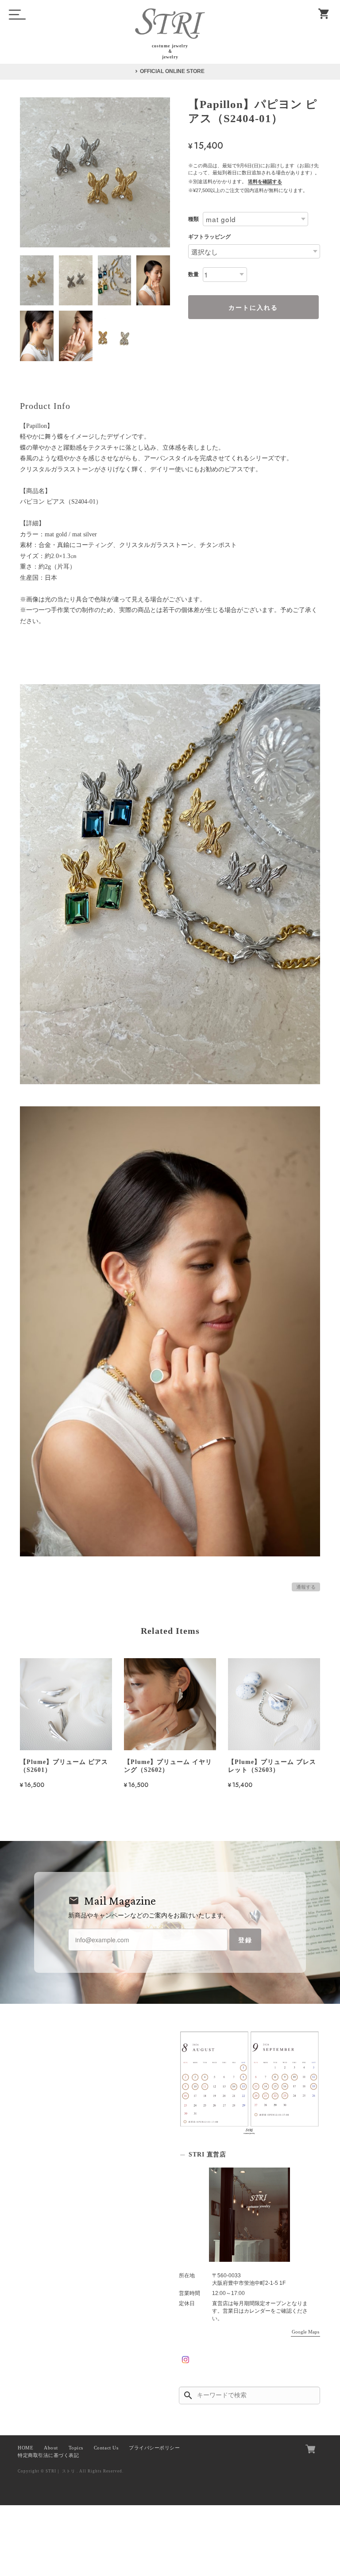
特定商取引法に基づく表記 (48, 2455)
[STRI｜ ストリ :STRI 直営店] (249, 2214)
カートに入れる (253, 307)
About (51, 2448)
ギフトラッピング (209, 237)
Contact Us (106, 2448)
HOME (25, 2448)
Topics (76, 2448)
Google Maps (305, 2332)
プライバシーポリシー (154, 2448)
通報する (306, 1587)
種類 (193, 219)
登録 (245, 1940)
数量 (193, 274)
